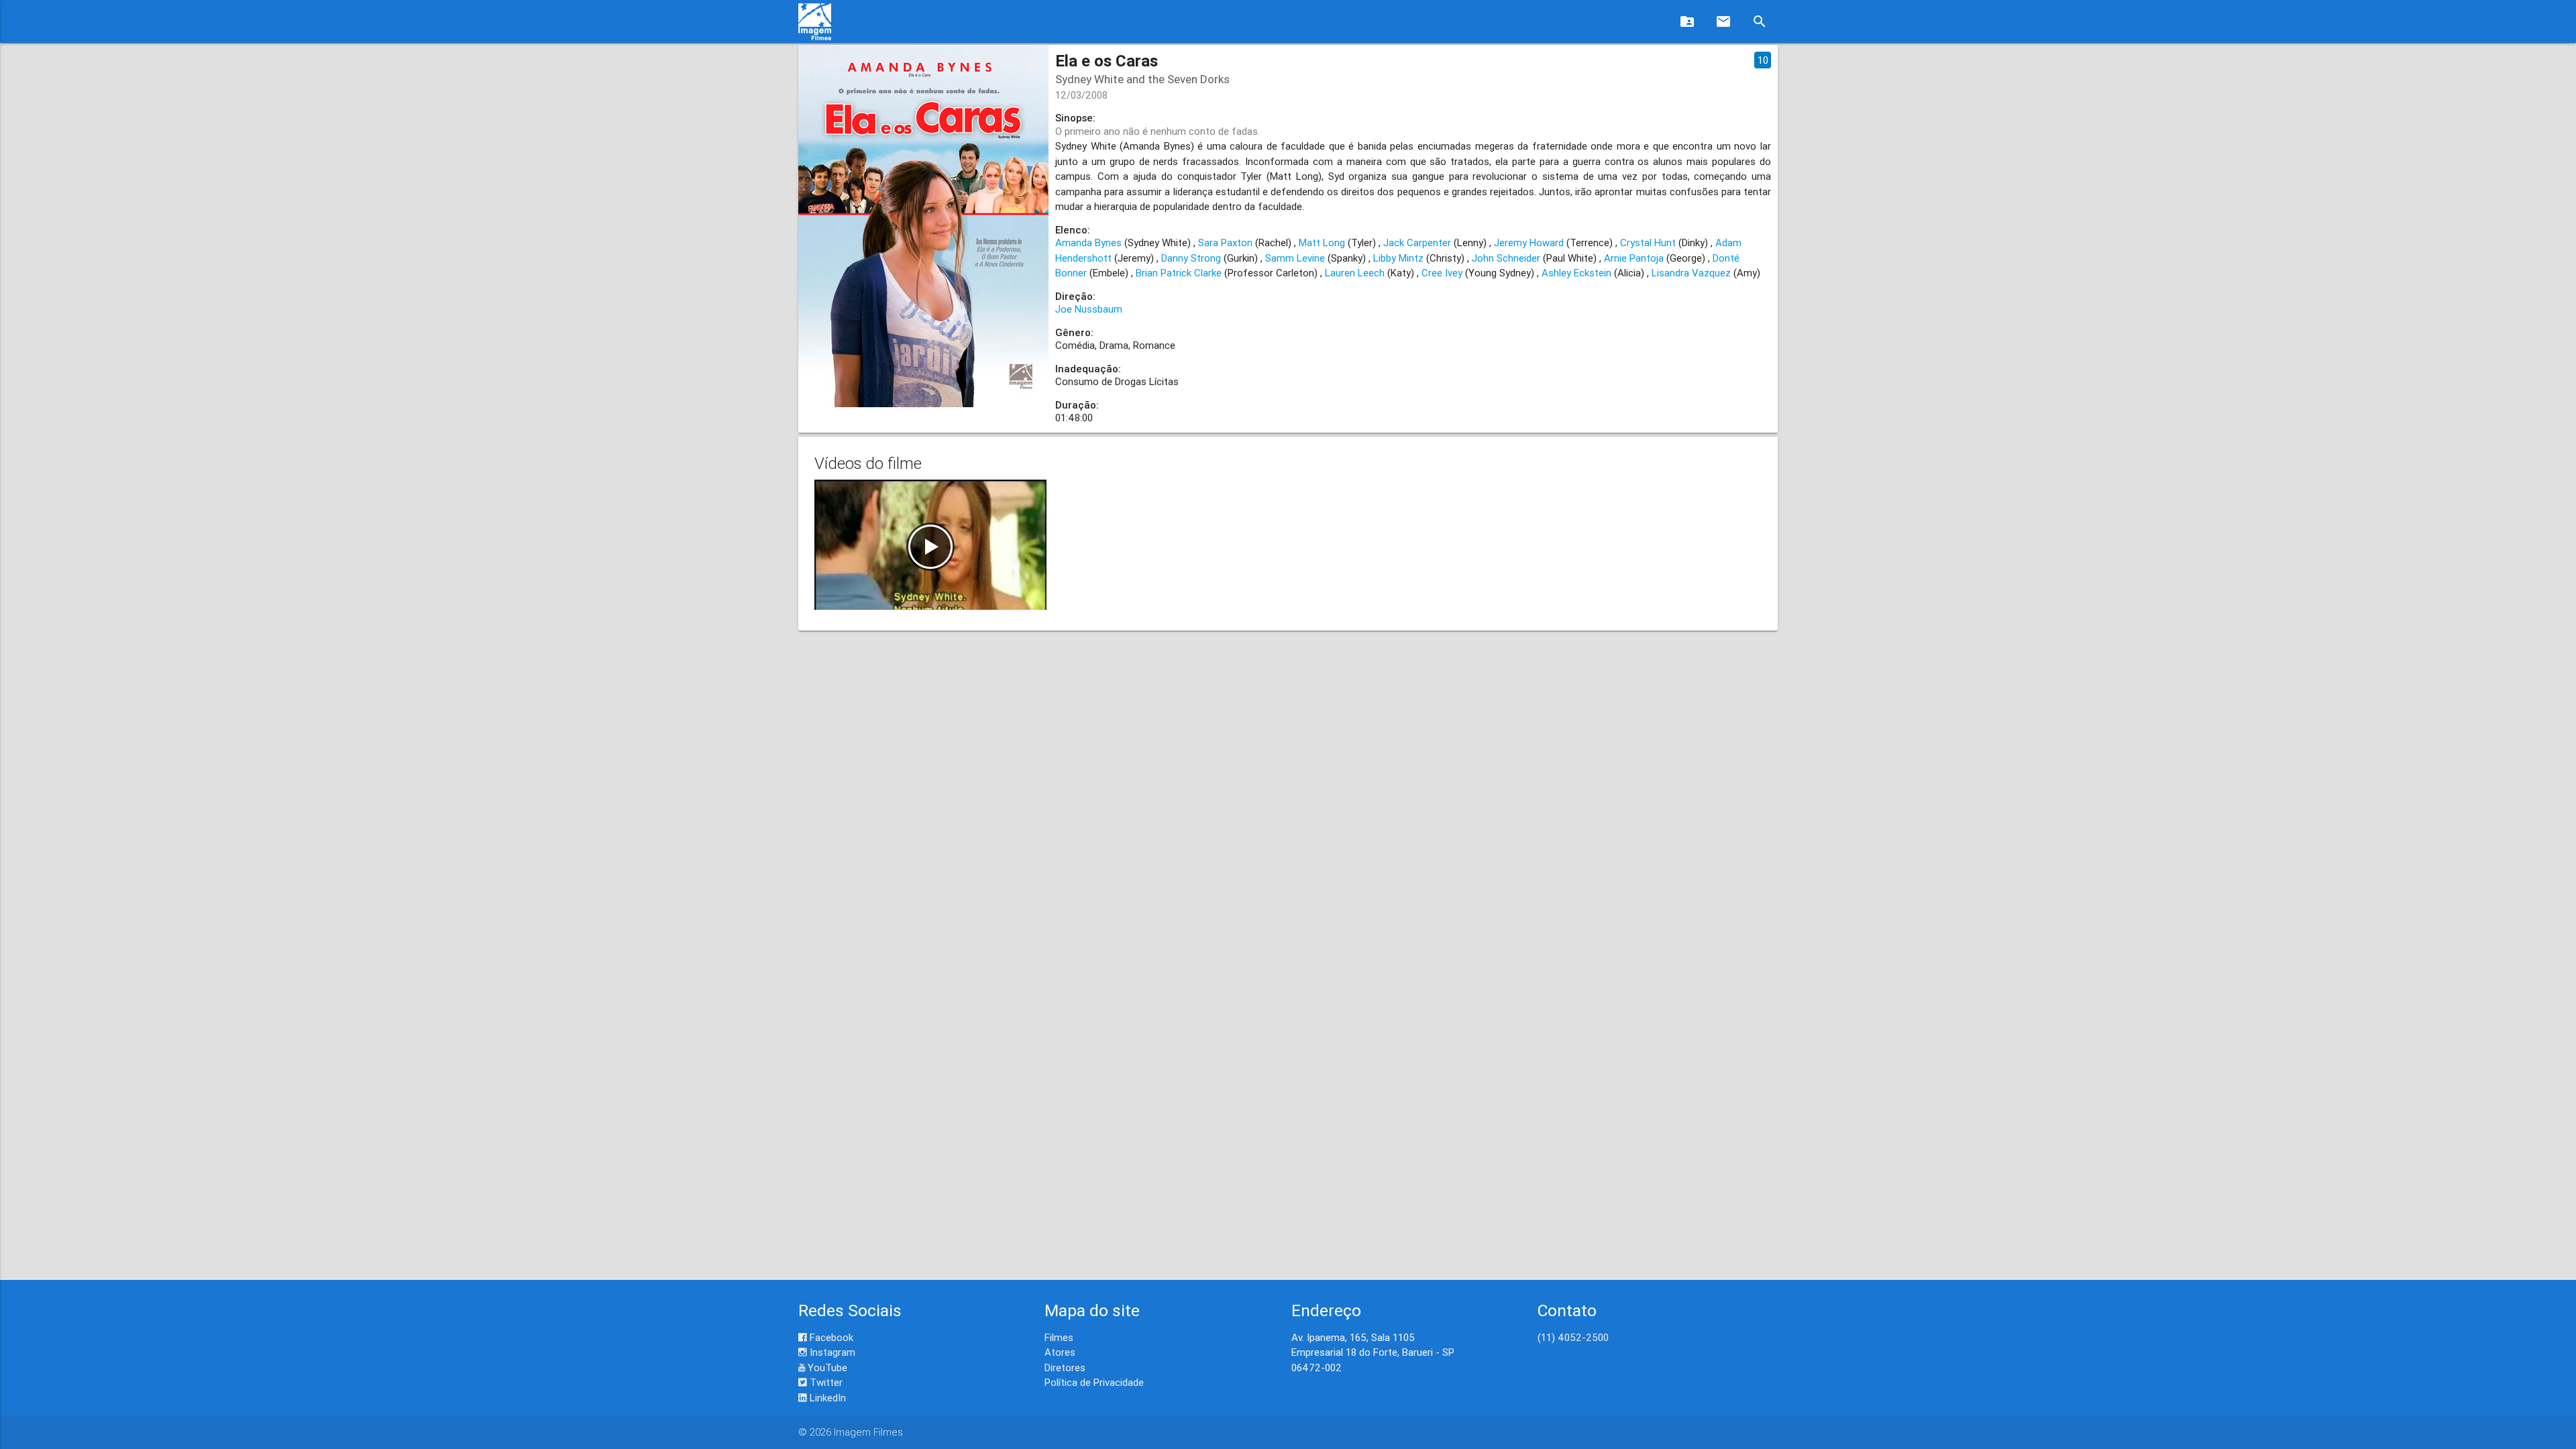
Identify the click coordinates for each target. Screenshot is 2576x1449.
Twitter (825, 1382)
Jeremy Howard (1529, 243)
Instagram (831, 1352)
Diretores (1065, 1367)
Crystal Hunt (1648, 243)
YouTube (826, 1367)
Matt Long (1322, 243)
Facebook (830, 1337)
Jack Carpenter (1417, 243)
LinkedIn (826, 1398)
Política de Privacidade (1094, 1382)
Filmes (1059, 1337)
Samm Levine (1295, 258)
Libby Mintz (1398, 258)
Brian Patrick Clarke (1179, 273)
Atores (1060, 1352)
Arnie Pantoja (1634, 258)
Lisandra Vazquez (1691, 273)
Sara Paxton (1225, 243)
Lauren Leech (1355, 273)
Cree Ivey (1442, 273)
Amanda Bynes (1088, 243)
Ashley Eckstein (1576, 273)
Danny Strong (1191, 258)
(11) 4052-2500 (1573, 1337)
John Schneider (1506, 258)
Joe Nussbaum (1089, 309)
